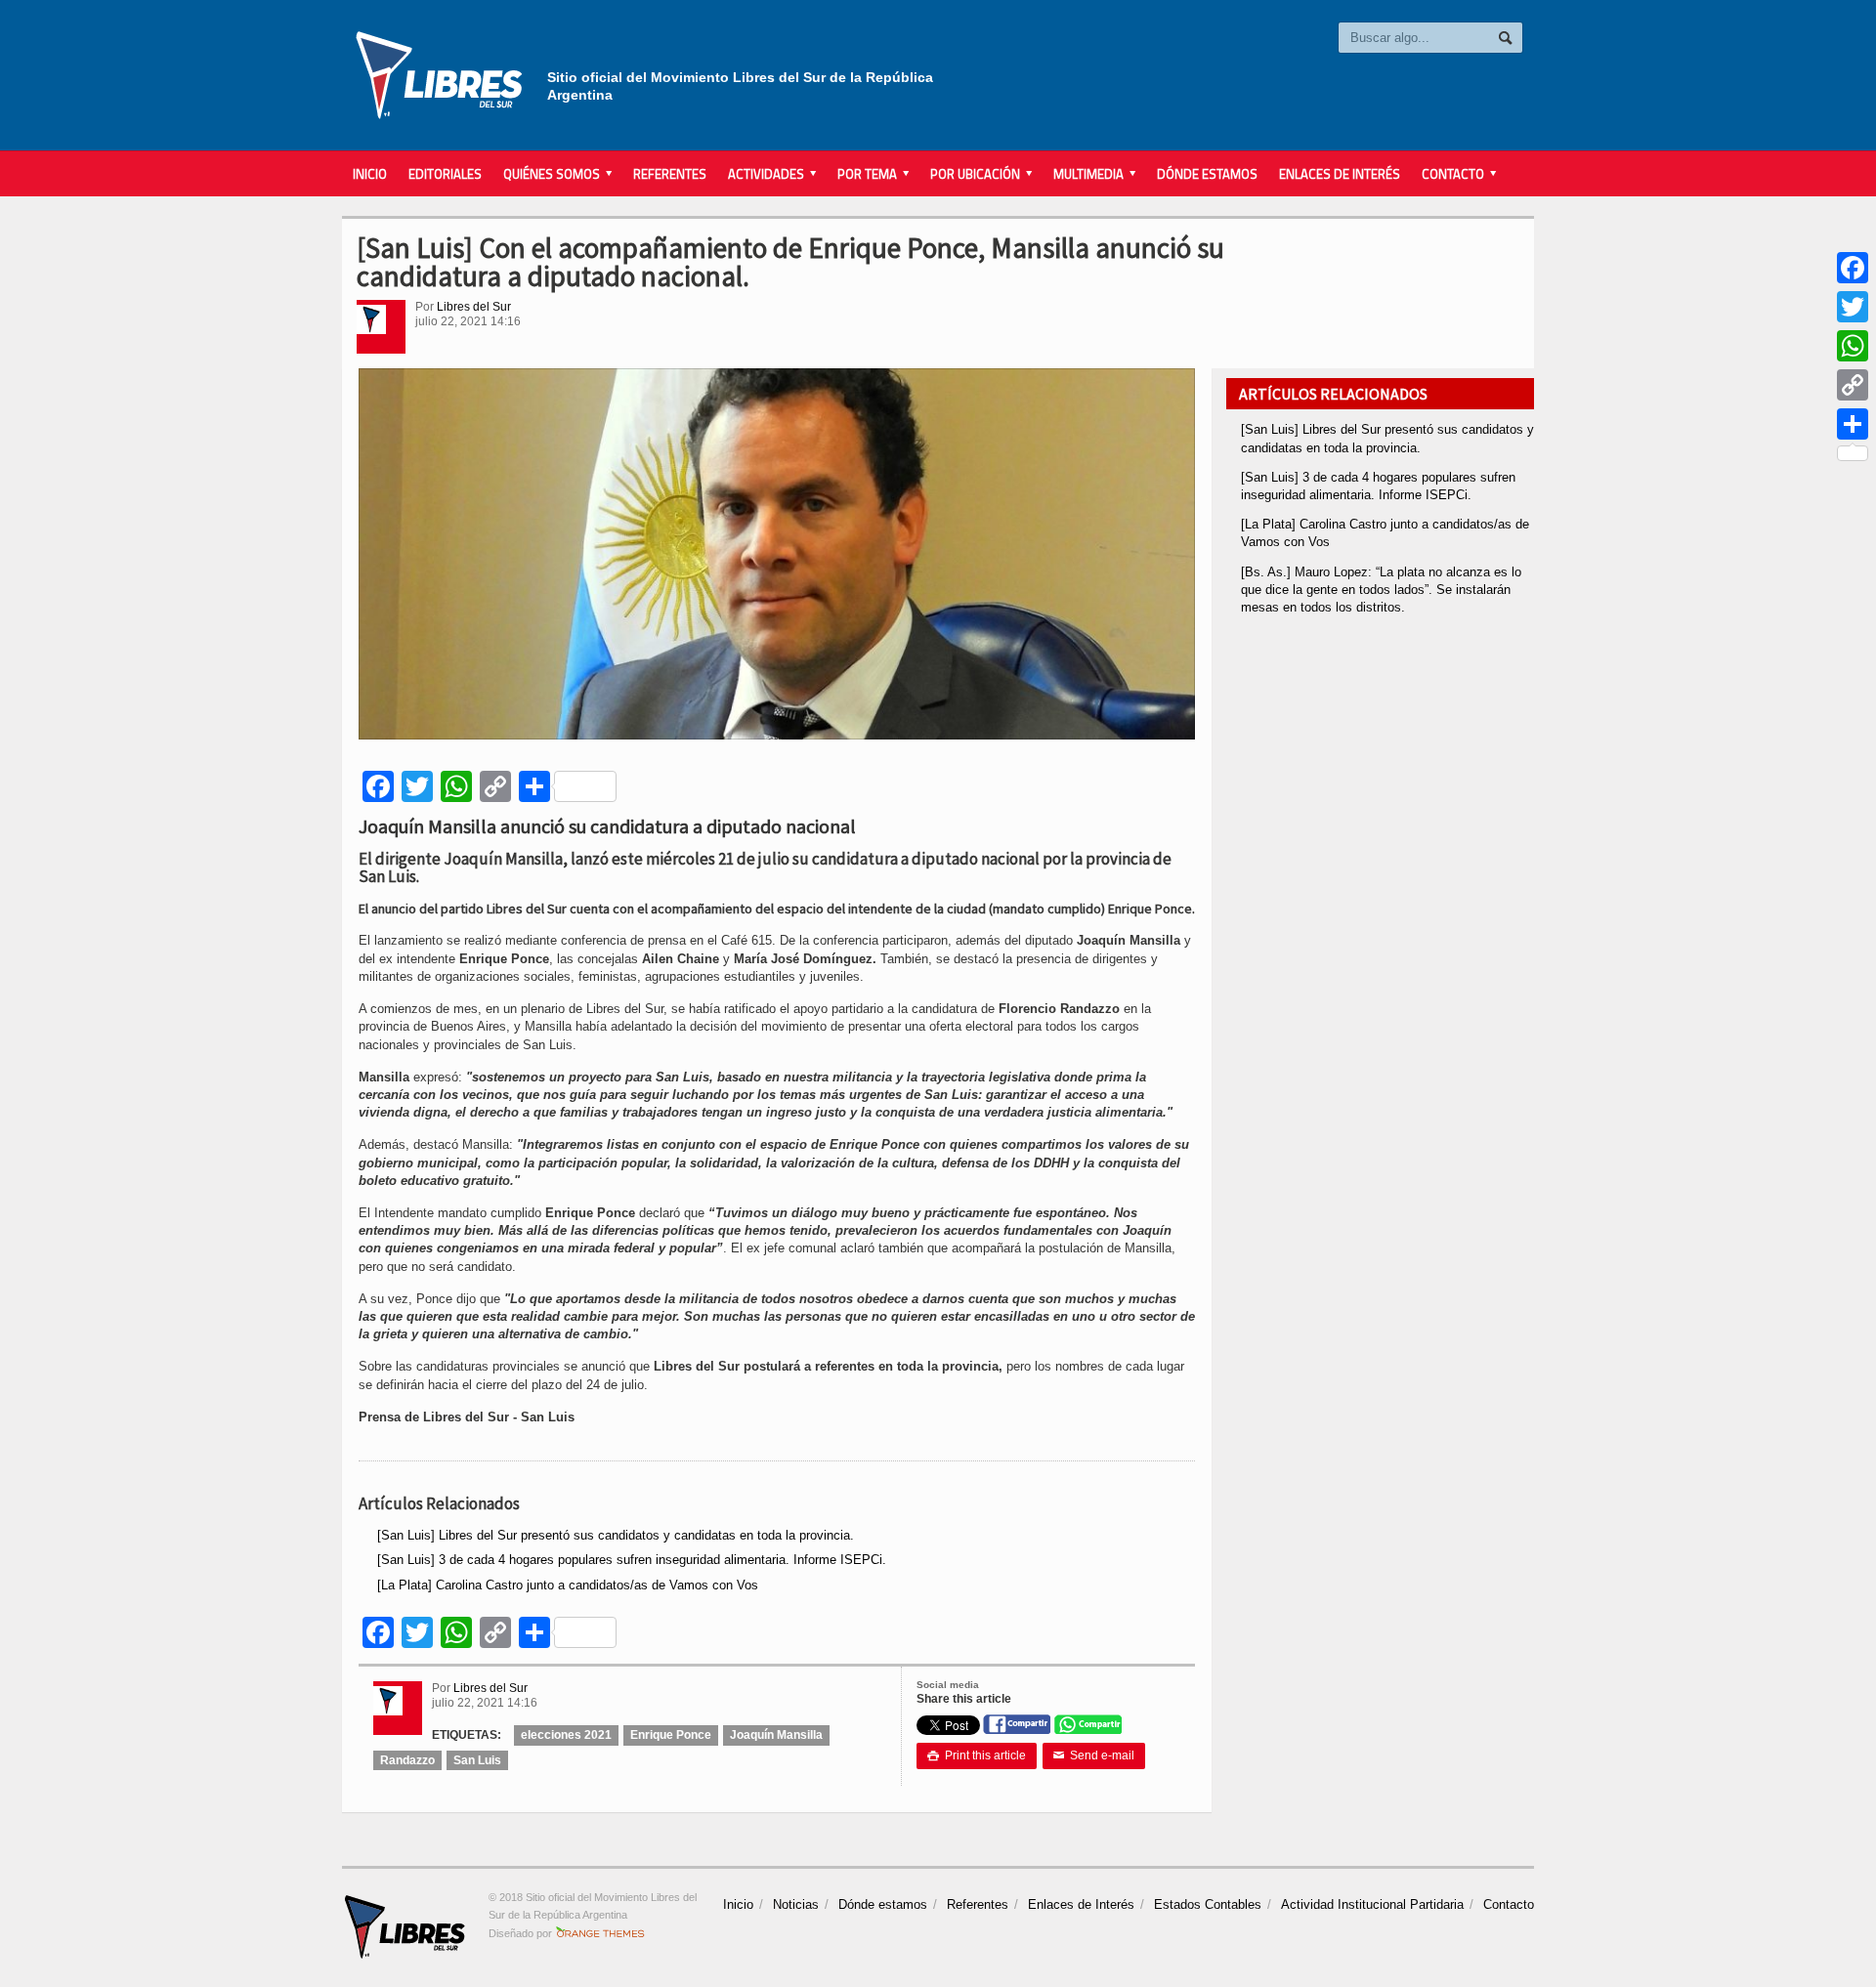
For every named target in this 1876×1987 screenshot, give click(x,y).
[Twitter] (1853, 307)
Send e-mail (1094, 1755)
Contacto (1509, 1904)
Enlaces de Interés (1340, 174)
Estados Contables (1208, 1904)
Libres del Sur (474, 307)
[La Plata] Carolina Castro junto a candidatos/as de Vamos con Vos (568, 1585)
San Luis (477, 1760)
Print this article (977, 1755)
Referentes (670, 174)
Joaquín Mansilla (776, 1735)
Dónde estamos (1207, 174)
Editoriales (445, 174)
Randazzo (407, 1760)
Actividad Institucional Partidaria (1372, 1904)
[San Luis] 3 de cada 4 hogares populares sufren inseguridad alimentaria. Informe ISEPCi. (632, 1560)
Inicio (370, 174)
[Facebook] (1853, 268)
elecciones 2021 (566, 1735)
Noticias (796, 1904)
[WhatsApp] (1853, 346)
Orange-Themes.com (600, 1933)
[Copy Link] (1853, 385)
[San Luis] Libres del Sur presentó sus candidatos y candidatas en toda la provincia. (616, 1535)
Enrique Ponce (671, 1735)
